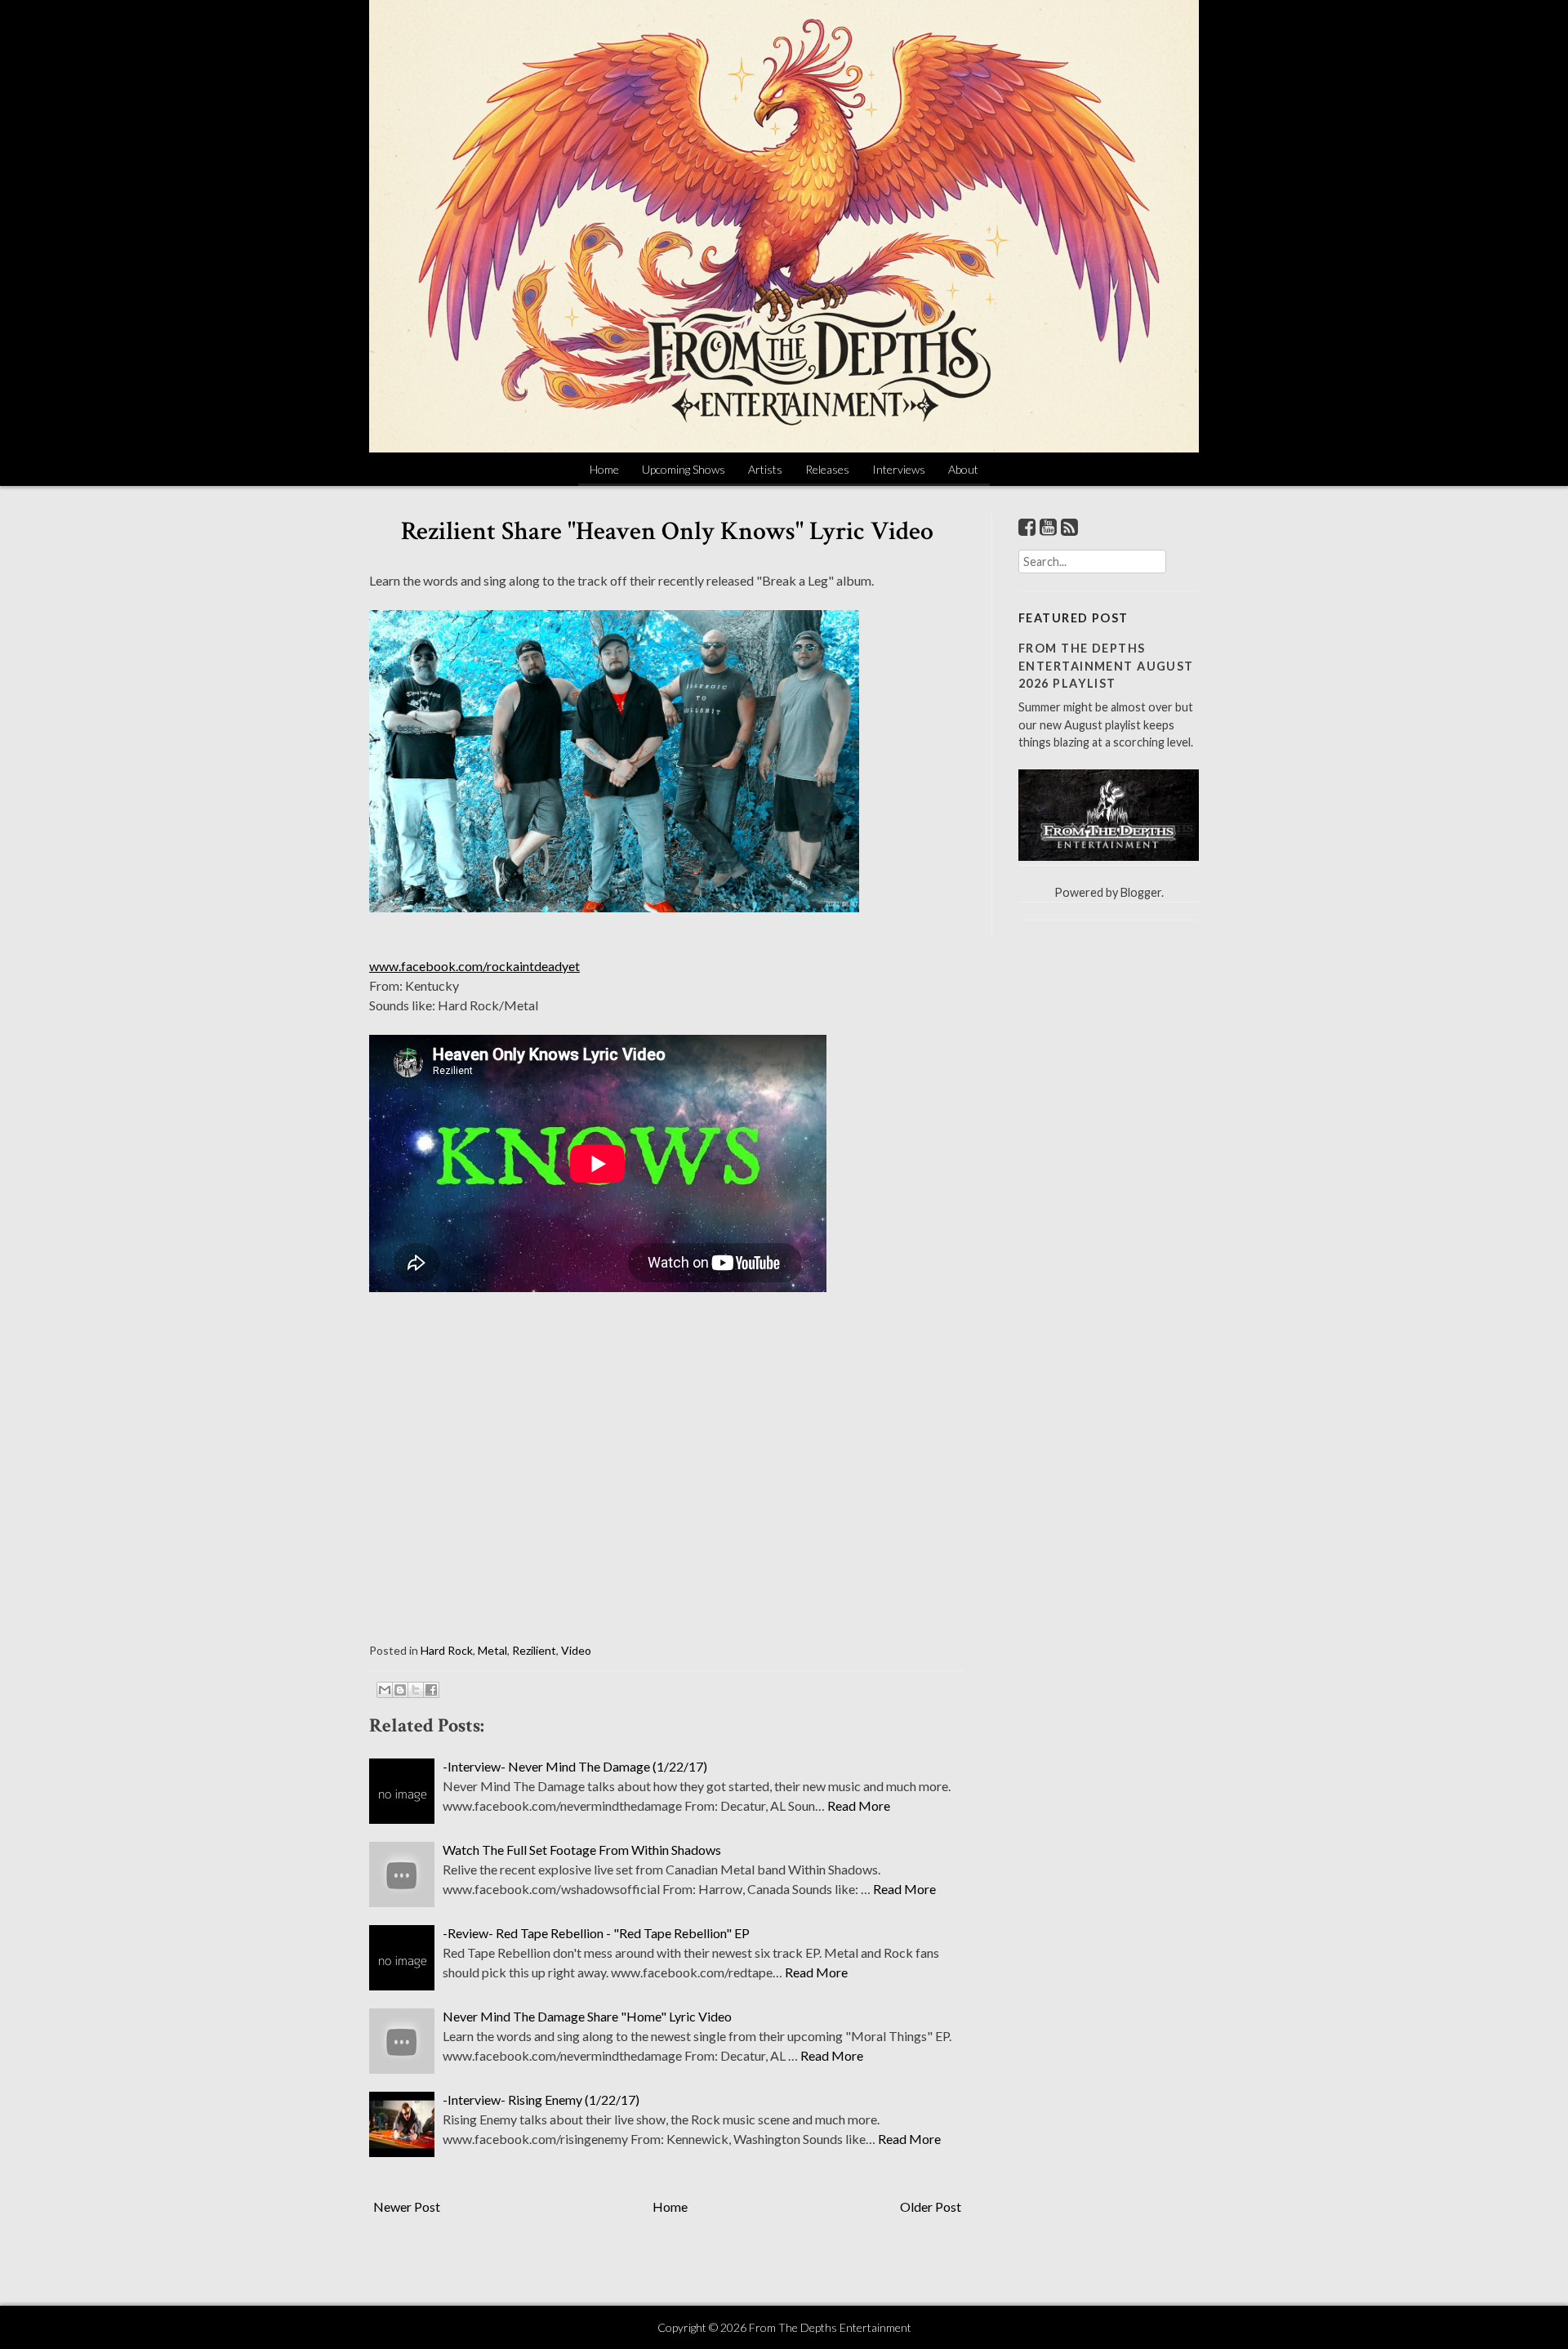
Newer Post (407, 2206)
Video (576, 1650)
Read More (859, 1805)
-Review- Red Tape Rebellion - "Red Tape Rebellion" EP (596, 1933)
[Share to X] (416, 1690)
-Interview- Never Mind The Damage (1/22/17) (575, 1766)
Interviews (899, 469)
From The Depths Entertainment (830, 2327)
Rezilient (534, 1650)
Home (604, 469)
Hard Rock (447, 1650)
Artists (765, 469)
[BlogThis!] (400, 1690)
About (963, 469)
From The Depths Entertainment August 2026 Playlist (1106, 666)
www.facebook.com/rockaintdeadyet (474, 966)
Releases (827, 469)
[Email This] (385, 1690)
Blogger (1141, 892)
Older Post (931, 2206)
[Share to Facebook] (431, 1690)
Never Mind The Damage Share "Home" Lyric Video (587, 2016)
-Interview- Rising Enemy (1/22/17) (541, 2099)
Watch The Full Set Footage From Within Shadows (582, 1850)
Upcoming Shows (684, 469)
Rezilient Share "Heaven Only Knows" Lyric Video (667, 531)
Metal (492, 1650)
